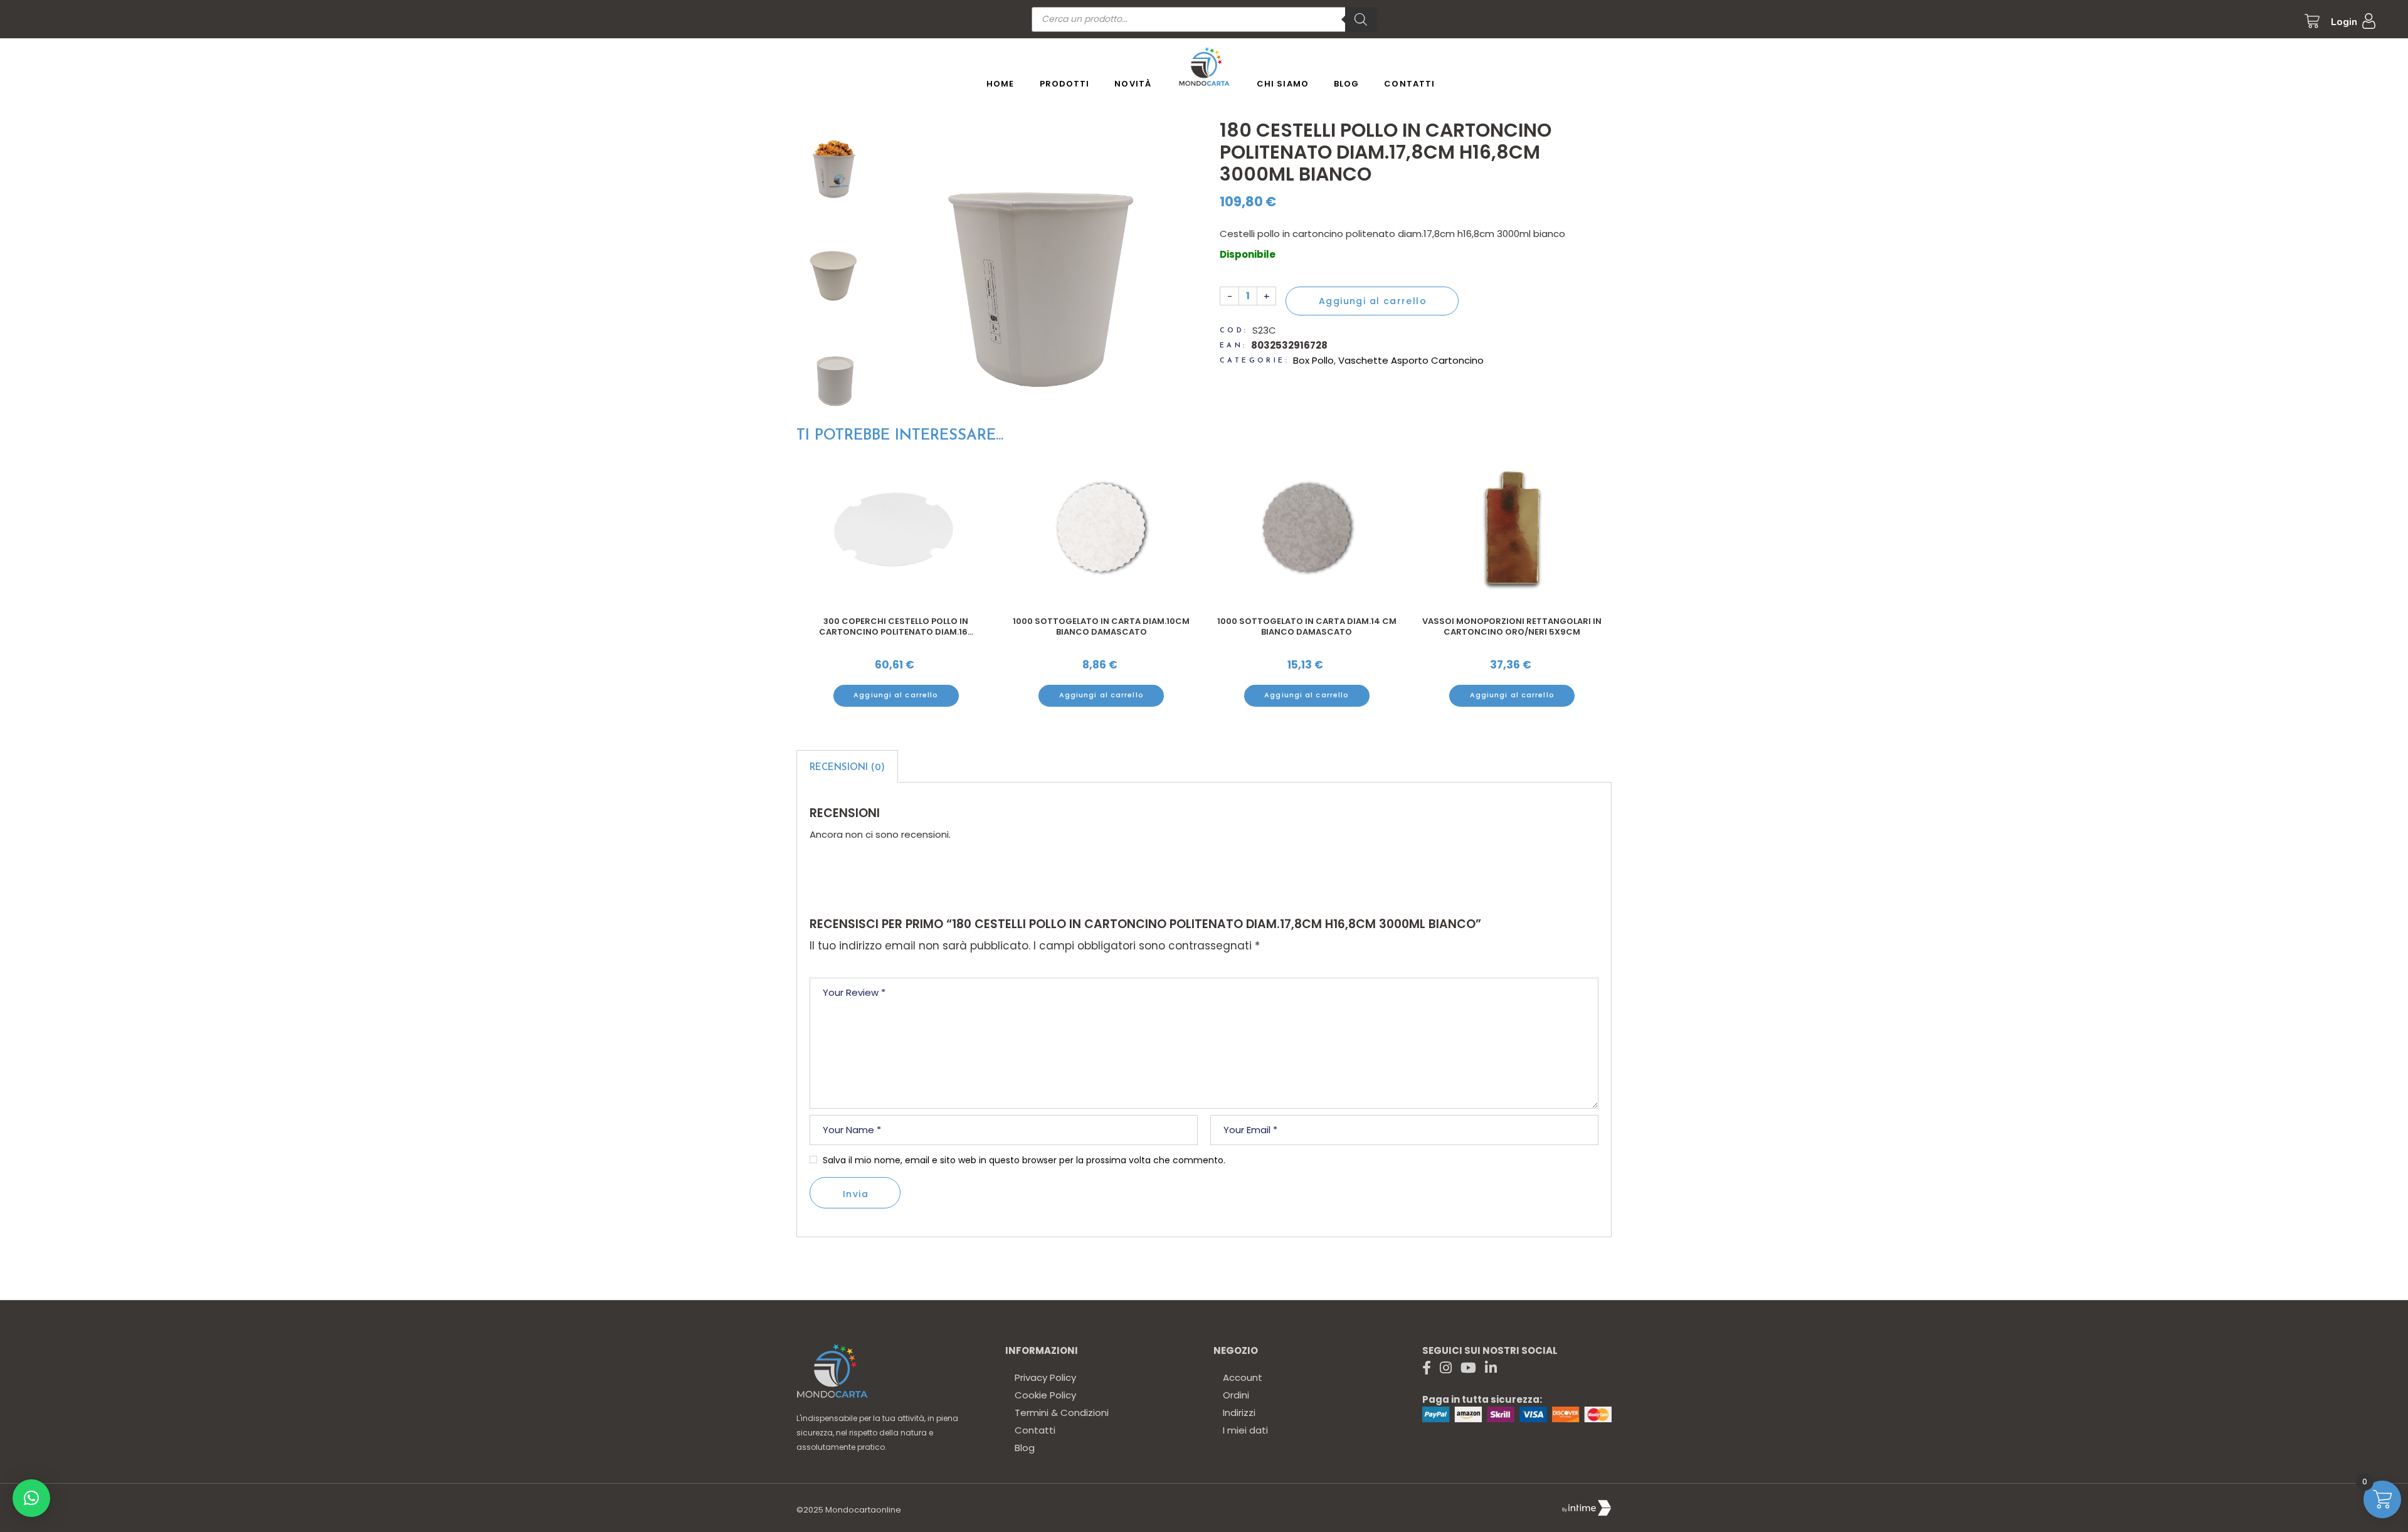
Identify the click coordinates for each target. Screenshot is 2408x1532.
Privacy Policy (1045, 1377)
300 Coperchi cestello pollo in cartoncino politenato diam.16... (896, 627)
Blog (1025, 1448)
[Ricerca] (1361, 19)
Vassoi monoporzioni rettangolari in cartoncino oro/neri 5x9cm (1512, 627)
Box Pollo (1313, 360)
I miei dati (1245, 1430)
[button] (31, 1498)
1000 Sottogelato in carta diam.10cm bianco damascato (1101, 627)
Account (1243, 1377)
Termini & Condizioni (1062, 1413)
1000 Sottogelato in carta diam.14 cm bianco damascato (1307, 627)
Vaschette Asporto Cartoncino (1411, 360)
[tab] (847, 766)
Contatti (1035, 1430)
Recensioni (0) (847, 768)
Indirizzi (1239, 1413)
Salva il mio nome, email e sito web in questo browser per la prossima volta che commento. (1024, 1160)
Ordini (1236, 1395)
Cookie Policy (1045, 1395)
